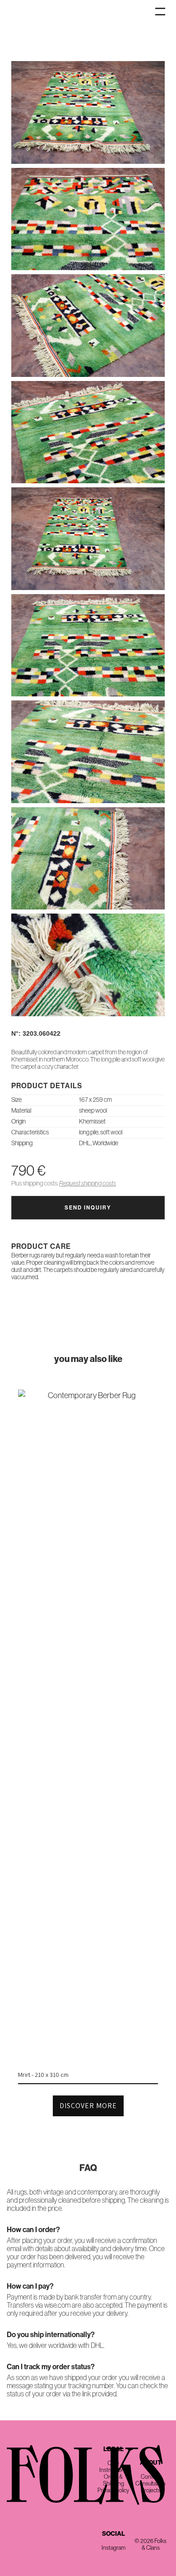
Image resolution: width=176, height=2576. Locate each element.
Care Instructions (113, 2466)
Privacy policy (113, 2490)
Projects (151, 2490)
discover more (88, 2106)
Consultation (151, 2483)
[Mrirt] (88, 1395)
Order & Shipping (113, 2480)
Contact (151, 2477)
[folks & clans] (88, 54)
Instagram (113, 2548)
